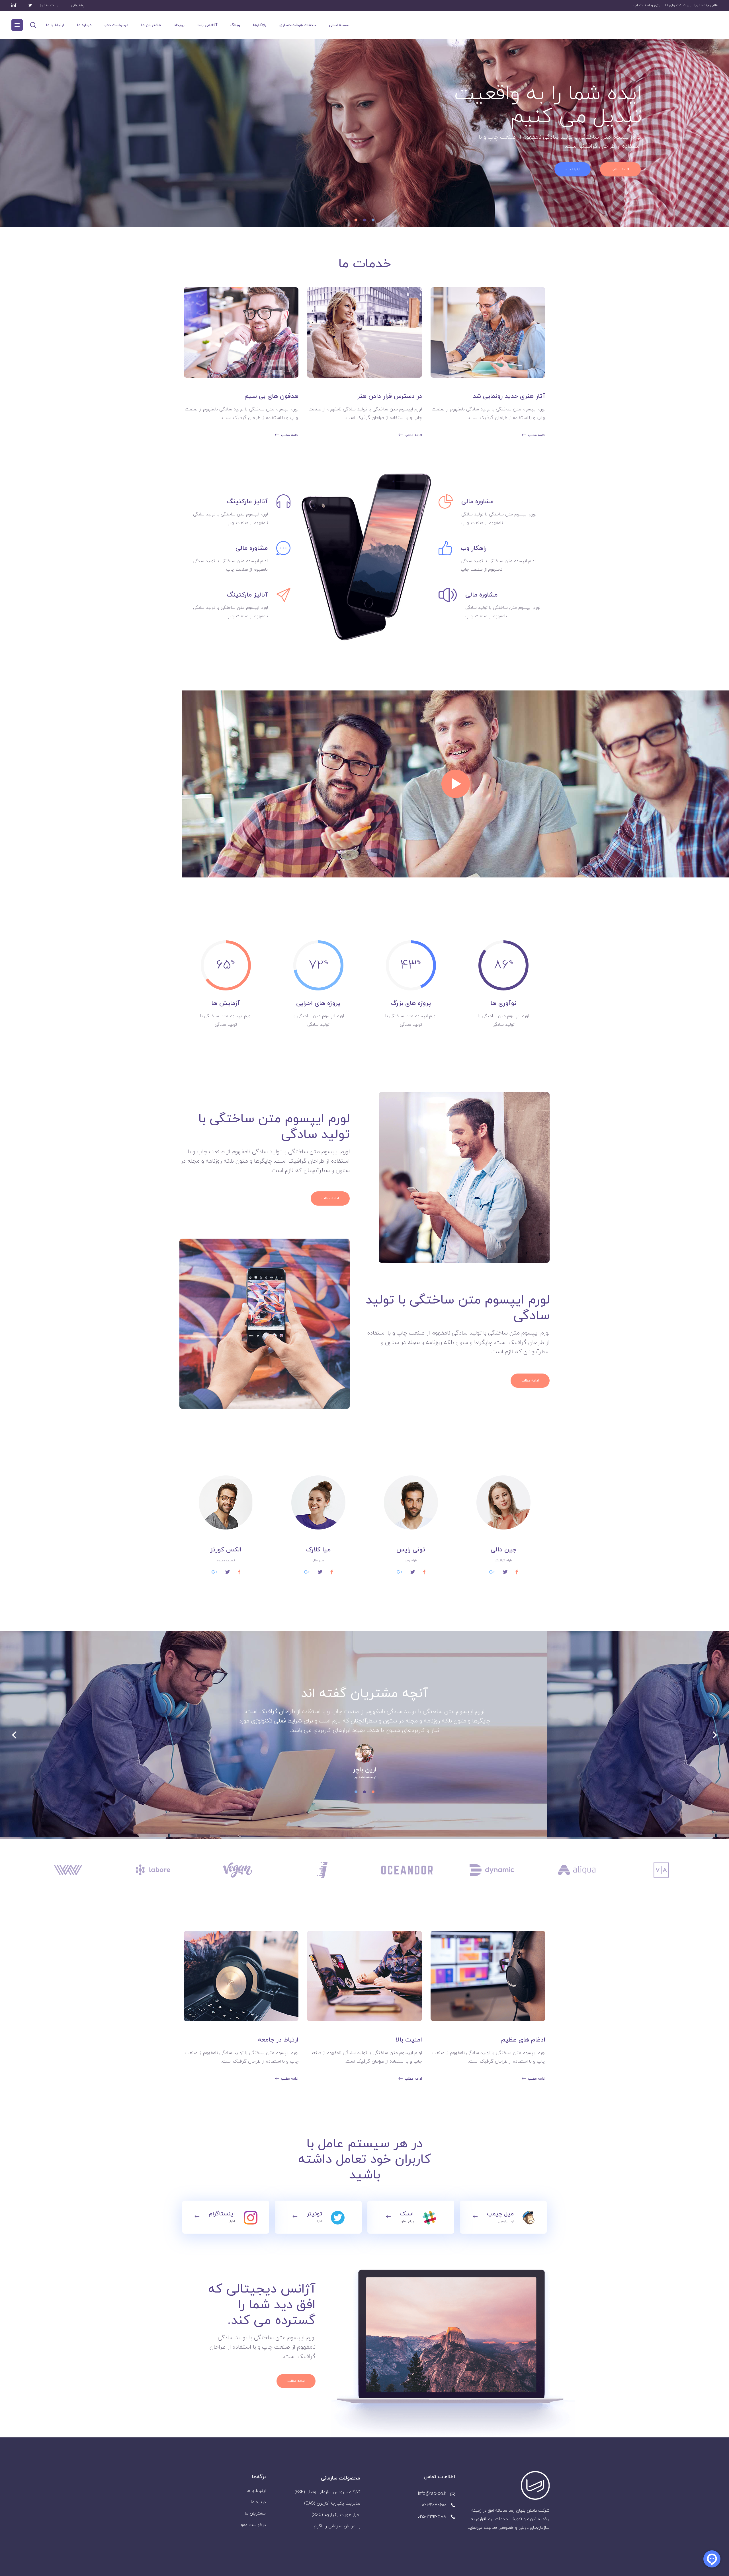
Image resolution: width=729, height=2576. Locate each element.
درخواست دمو (253, 2525)
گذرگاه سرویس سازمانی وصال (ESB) (327, 2492)
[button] (373, 1791)
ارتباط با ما (256, 2491)
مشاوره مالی (252, 548)
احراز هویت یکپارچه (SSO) (336, 2515)
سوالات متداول (50, 5)
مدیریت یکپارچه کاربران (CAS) (332, 2504)
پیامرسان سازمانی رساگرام (337, 2526)
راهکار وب (474, 548)
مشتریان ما (255, 2514)
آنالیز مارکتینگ (247, 502)
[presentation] (14, 1735)
